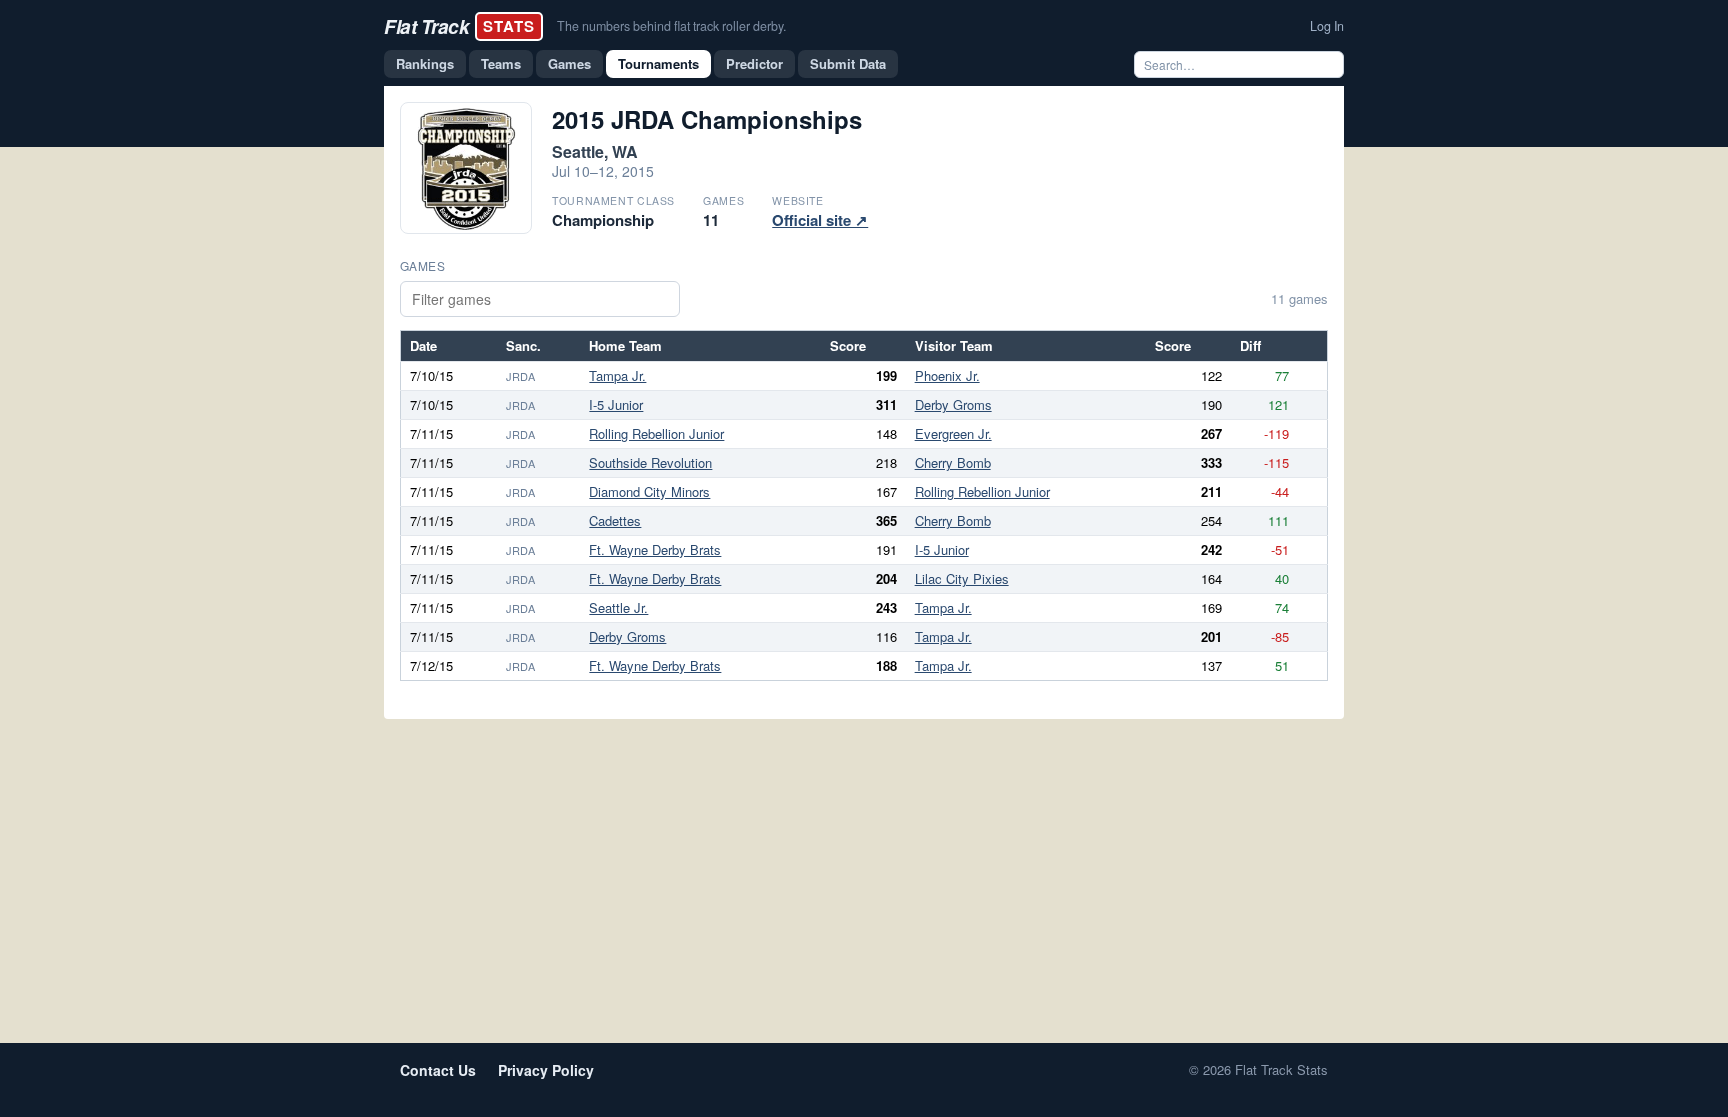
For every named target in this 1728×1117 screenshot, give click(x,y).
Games (569, 63)
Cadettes (615, 520)
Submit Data (848, 63)
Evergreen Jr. (953, 433)
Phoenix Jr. (947, 375)
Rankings (425, 63)
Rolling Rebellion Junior (656, 433)
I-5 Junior (616, 404)
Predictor (754, 63)
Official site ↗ (820, 220)
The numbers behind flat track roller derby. (671, 26)
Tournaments (658, 63)
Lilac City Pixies (962, 578)
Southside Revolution (650, 462)
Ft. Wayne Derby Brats (655, 549)
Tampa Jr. (617, 375)
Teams (501, 63)
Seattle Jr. (618, 607)
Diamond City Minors (649, 491)
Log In (1327, 26)
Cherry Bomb (953, 462)
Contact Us (438, 1070)
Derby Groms (953, 404)
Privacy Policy (546, 1070)
